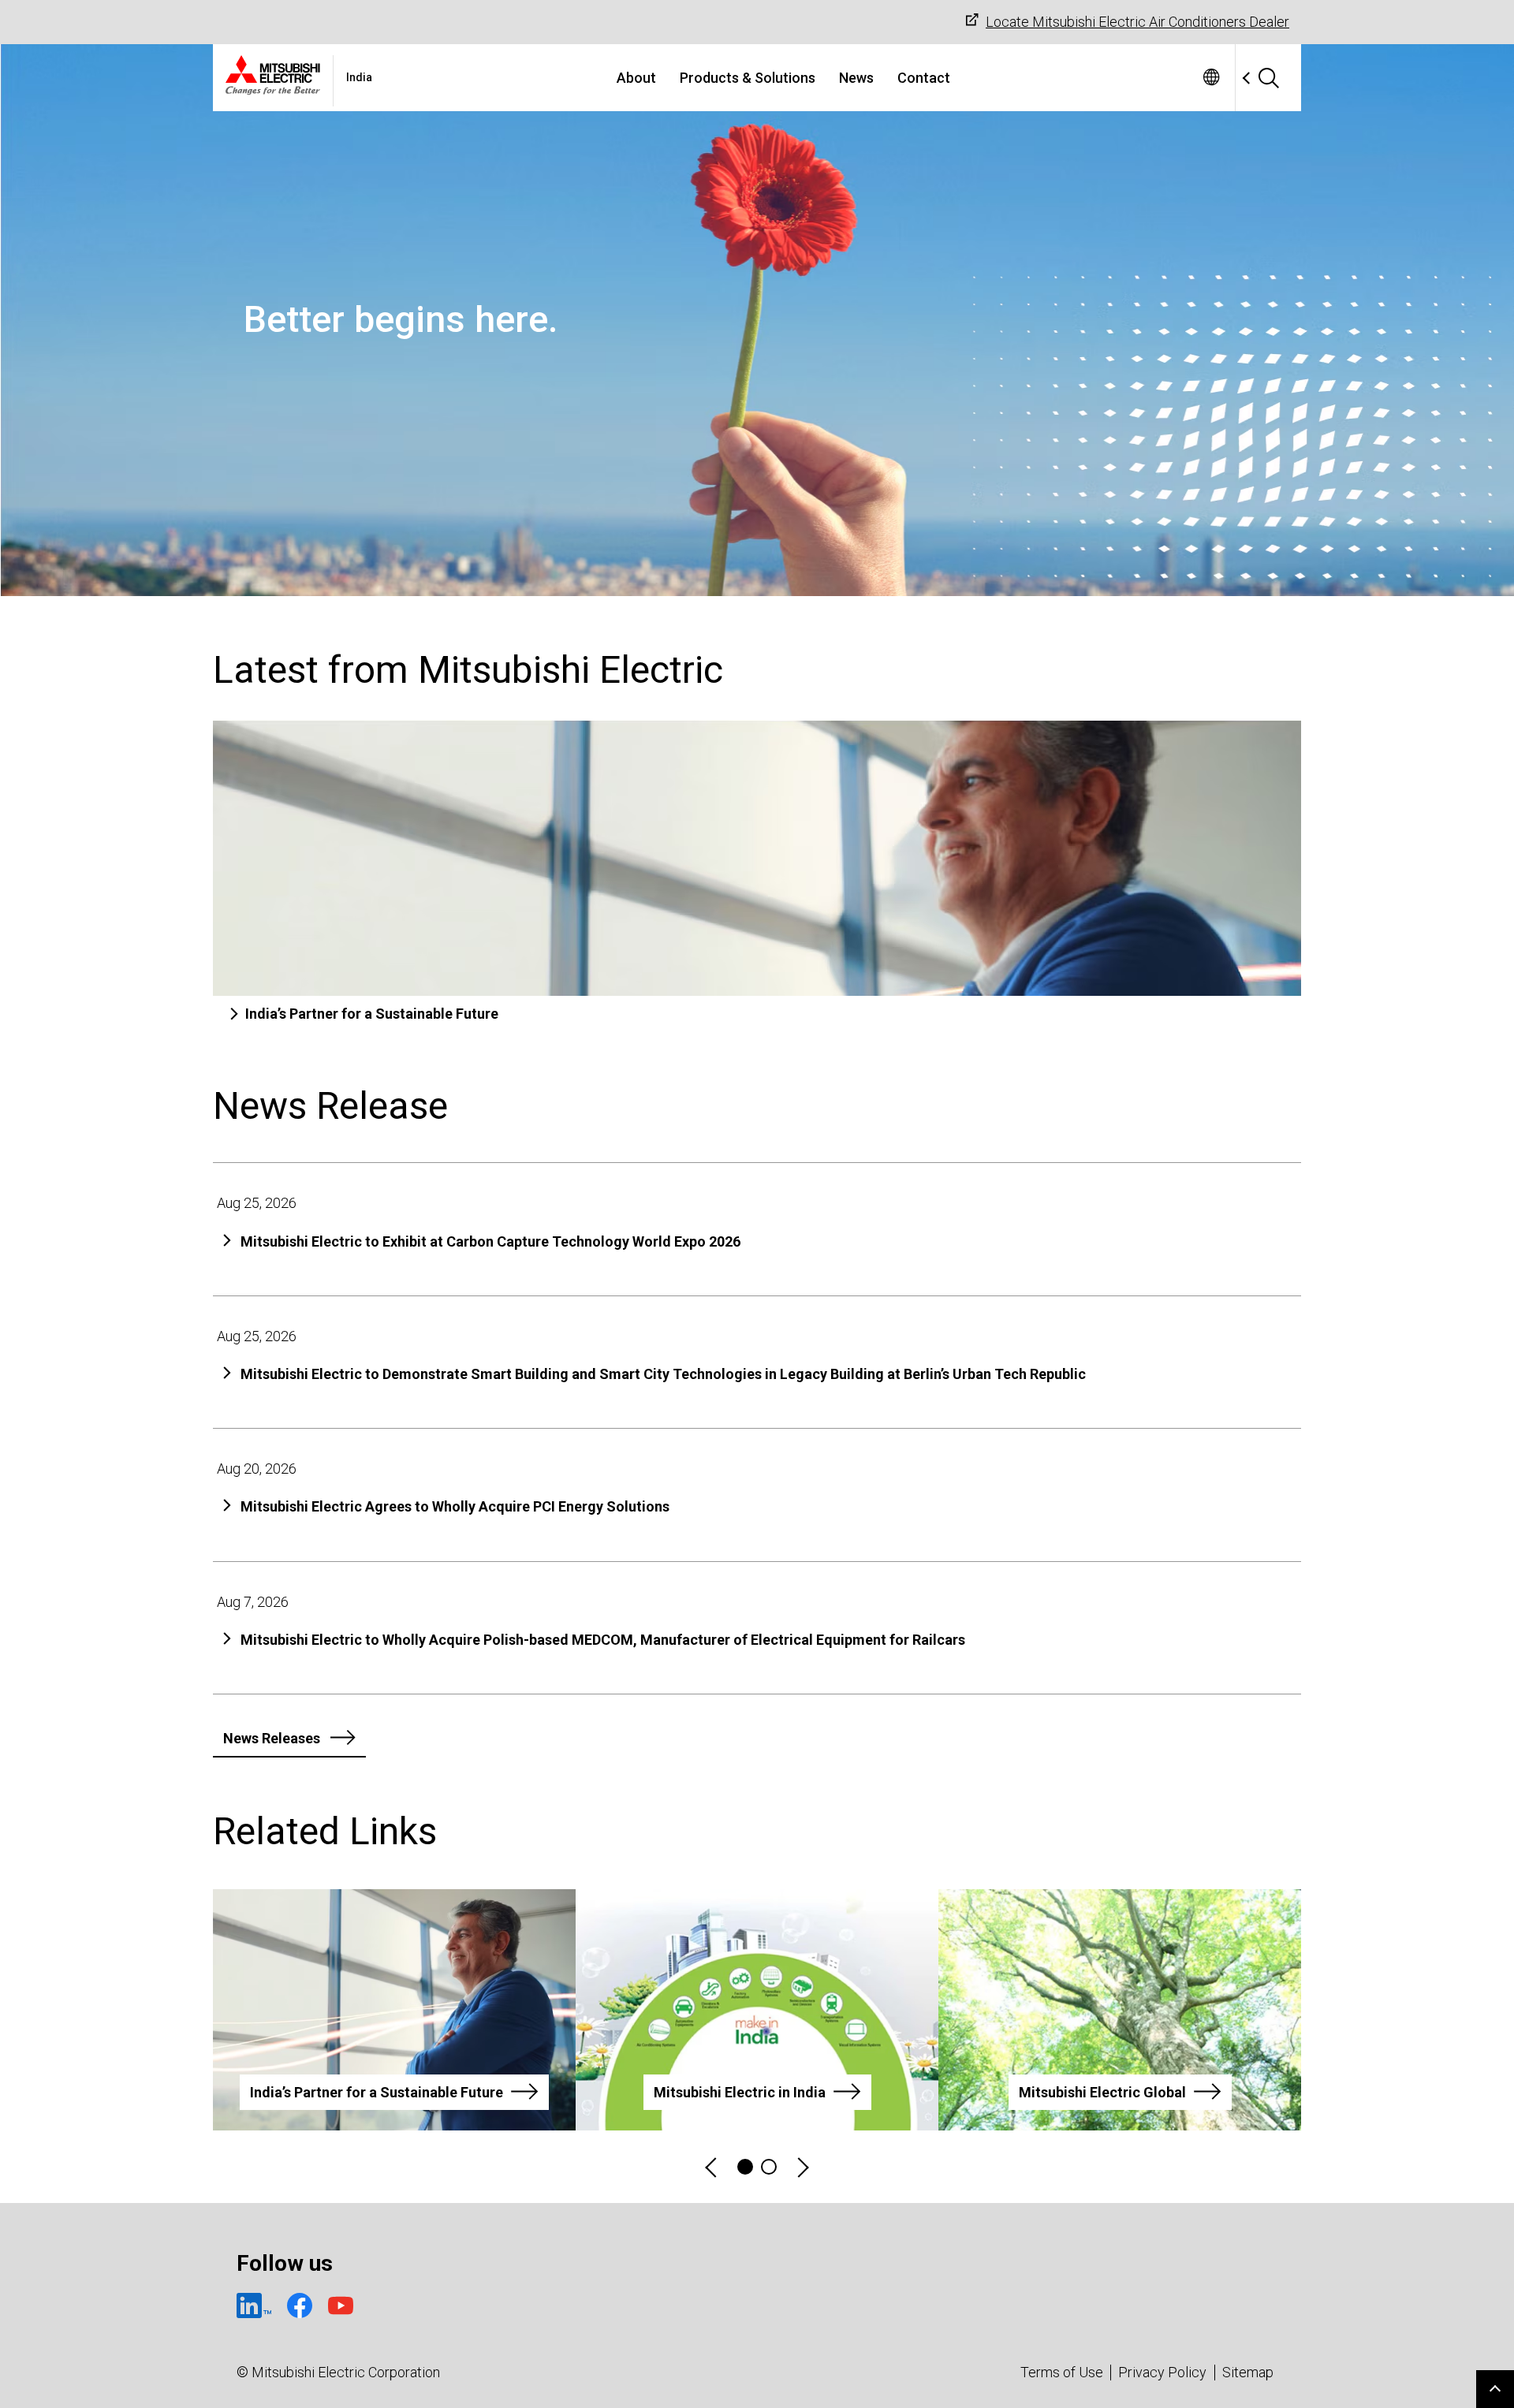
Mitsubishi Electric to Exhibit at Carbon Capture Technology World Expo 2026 (490, 1241)
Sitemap (1248, 2372)
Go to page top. (1495, 2389)
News (856, 78)
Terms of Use (1062, 2372)
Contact (924, 78)
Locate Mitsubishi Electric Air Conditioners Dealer (1137, 22)
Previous (712, 2167)
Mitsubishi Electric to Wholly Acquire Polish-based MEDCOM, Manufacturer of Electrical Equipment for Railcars (603, 1640)
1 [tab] (745, 2167)
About (636, 78)
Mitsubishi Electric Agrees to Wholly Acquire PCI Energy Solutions (455, 1506)
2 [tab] (769, 2167)
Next (802, 2167)
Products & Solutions (748, 78)
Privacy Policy (1162, 2372)
